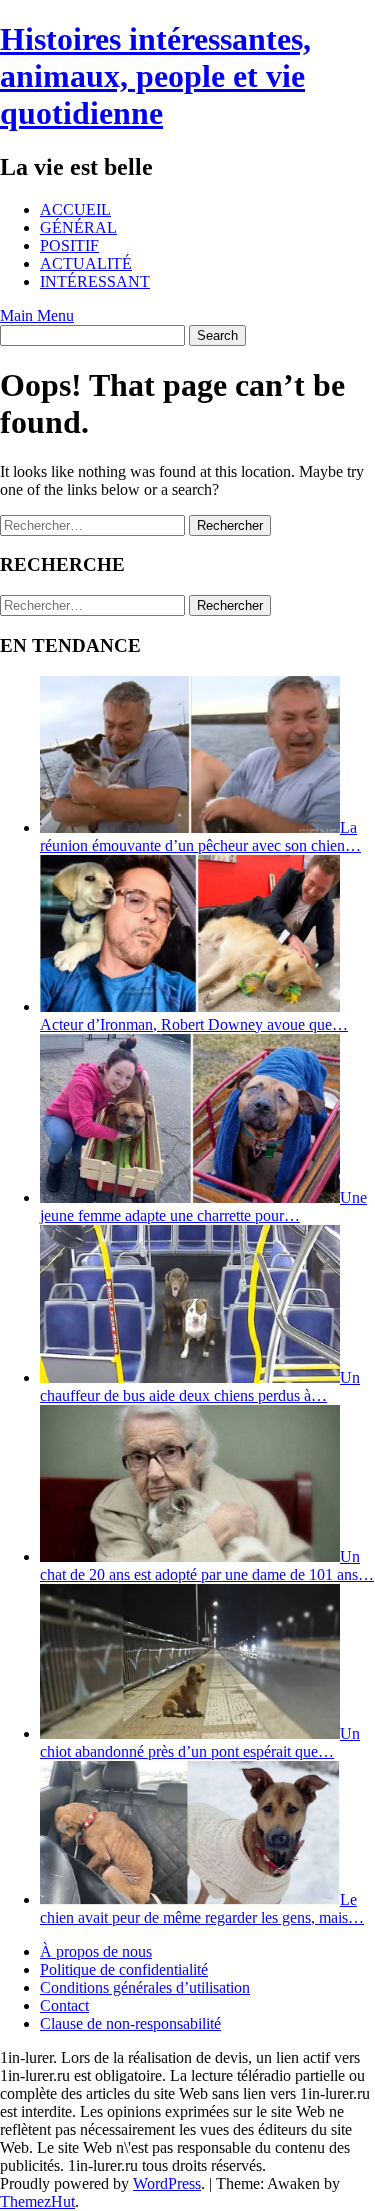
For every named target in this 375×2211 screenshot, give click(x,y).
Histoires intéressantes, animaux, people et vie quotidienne (155, 76)
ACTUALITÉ (86, 263)
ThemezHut (37, 2201)
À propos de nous (96, 1951)
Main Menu (37, 315)
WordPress (167, 2183)
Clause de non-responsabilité (130, 2023)
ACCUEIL (75, 209)
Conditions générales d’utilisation (145, 1987)
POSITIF (69, 245)
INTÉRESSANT (95, 281)
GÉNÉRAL (78, 227)
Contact (64, 2005)
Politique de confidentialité (124, 1969)
